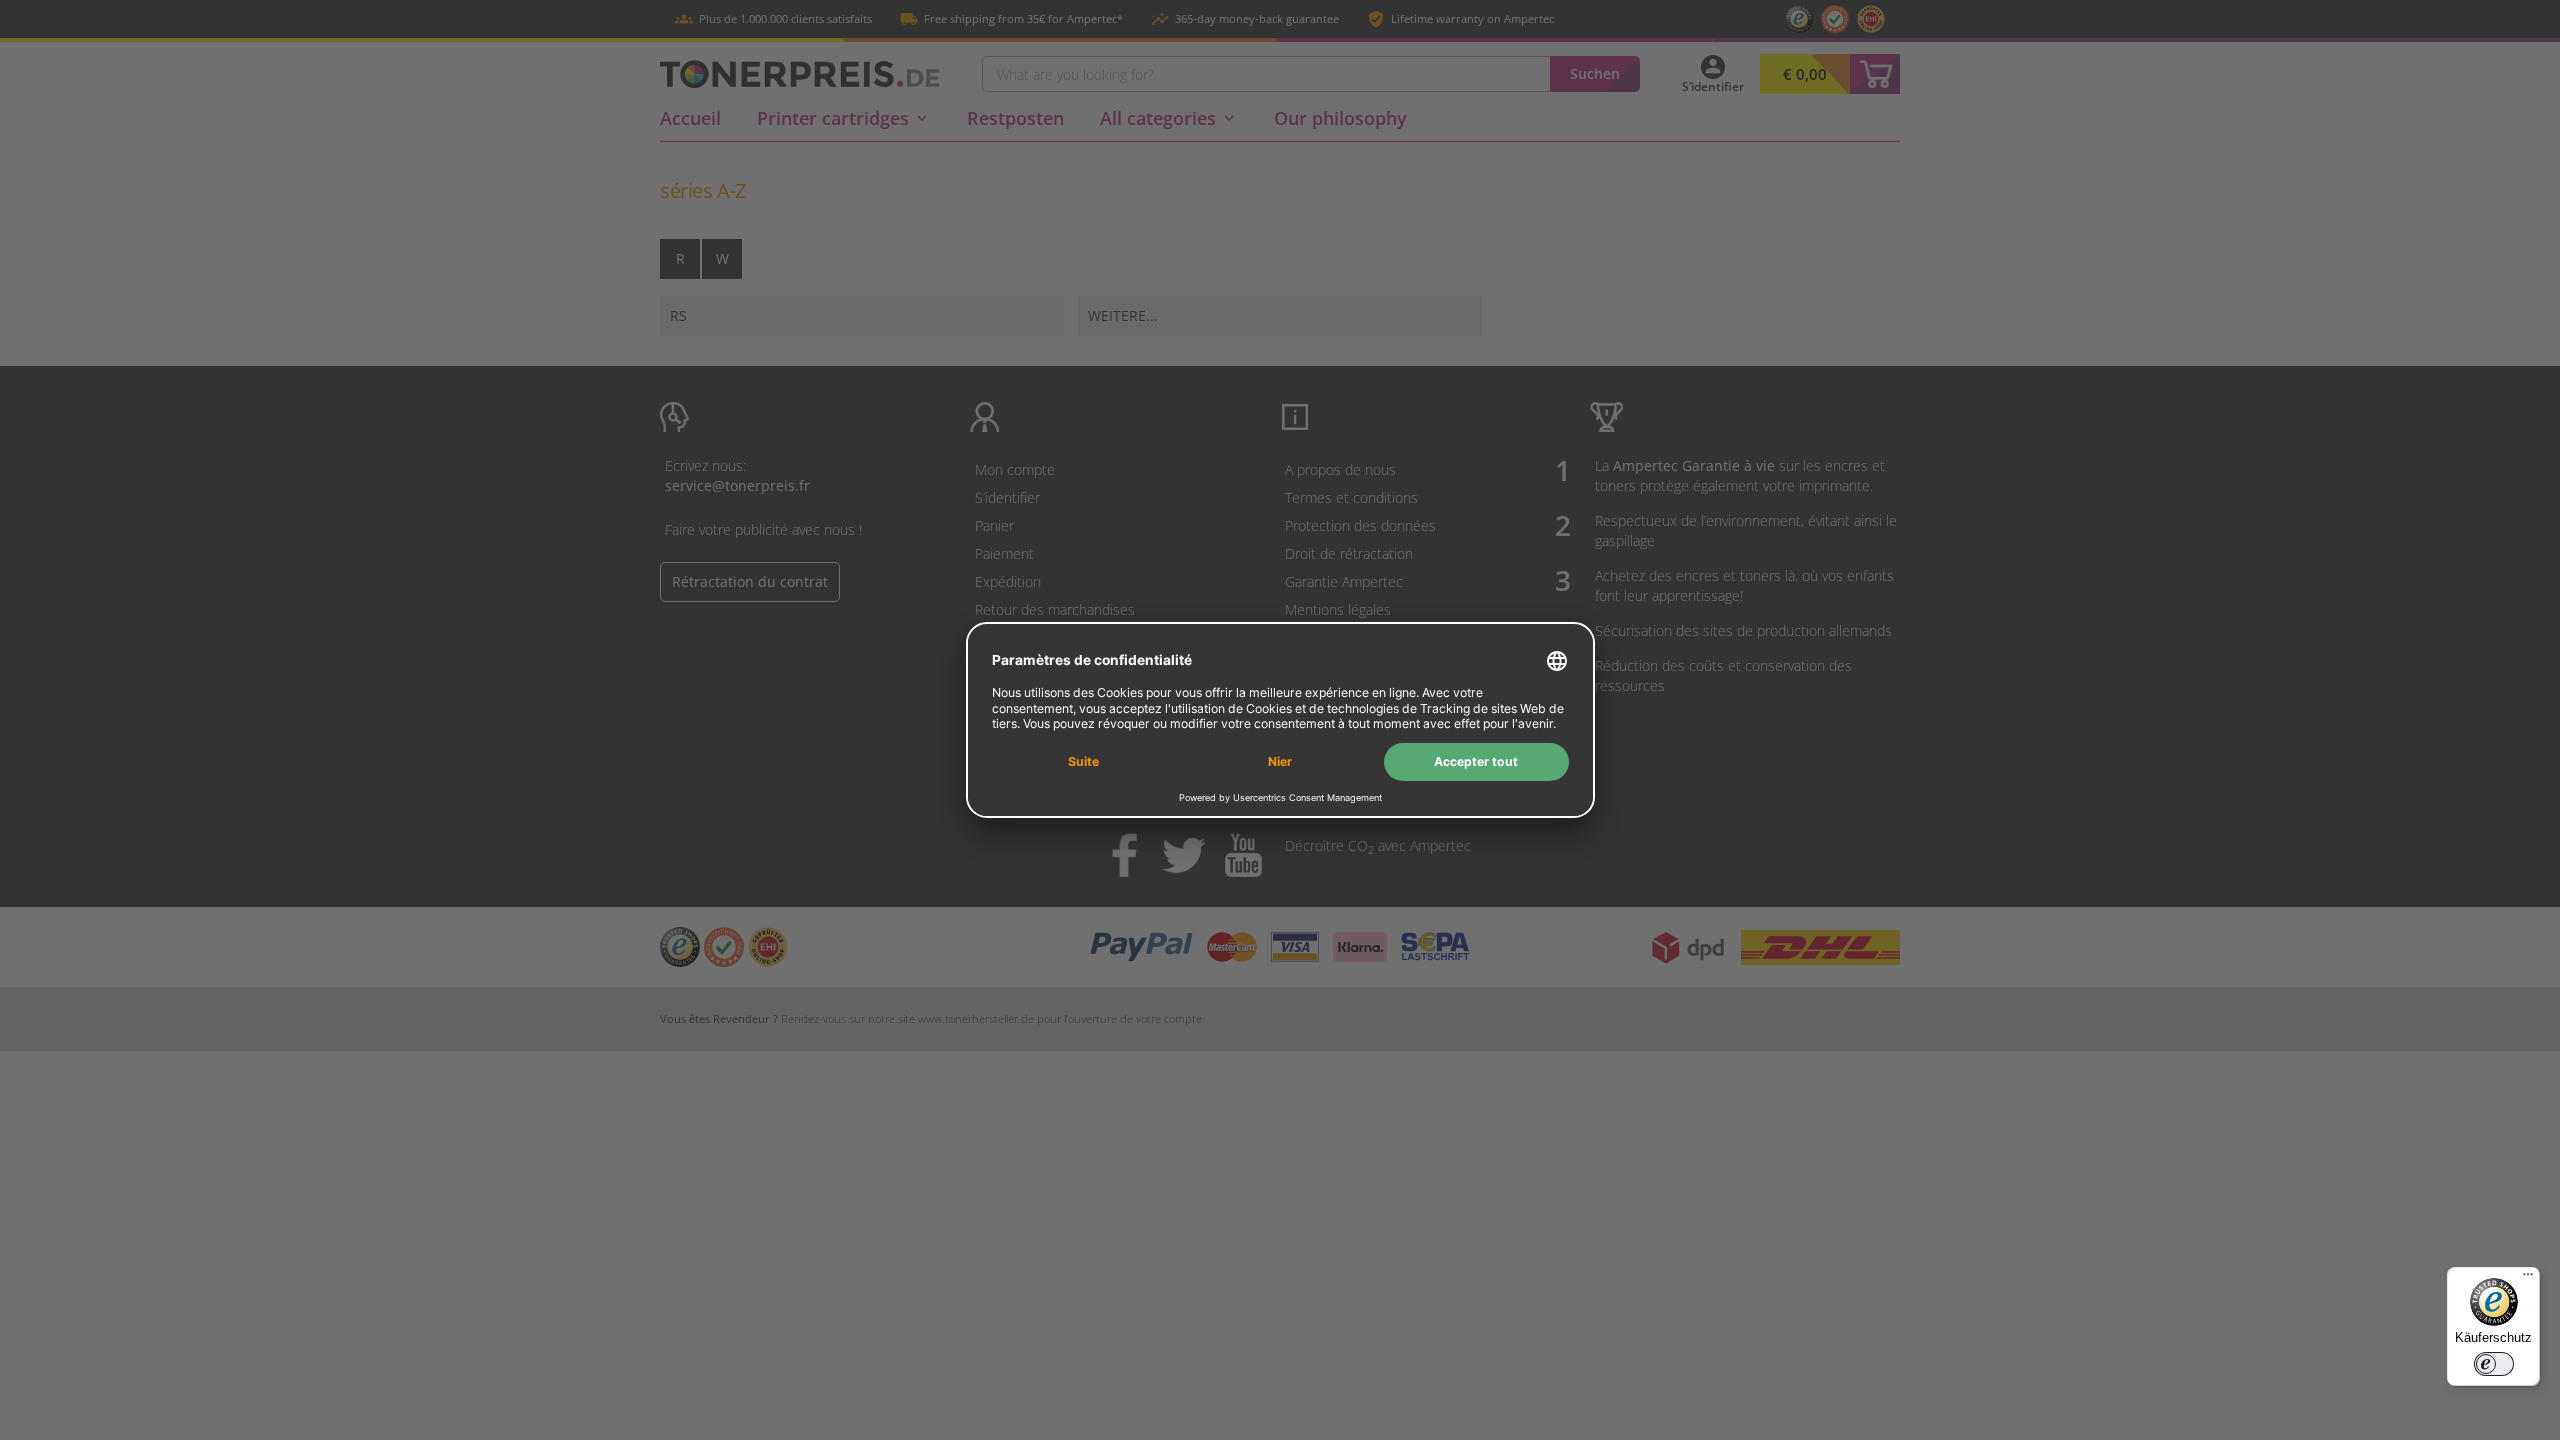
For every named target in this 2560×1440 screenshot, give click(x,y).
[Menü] (2528, 1279)
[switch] (2494, 1364)
